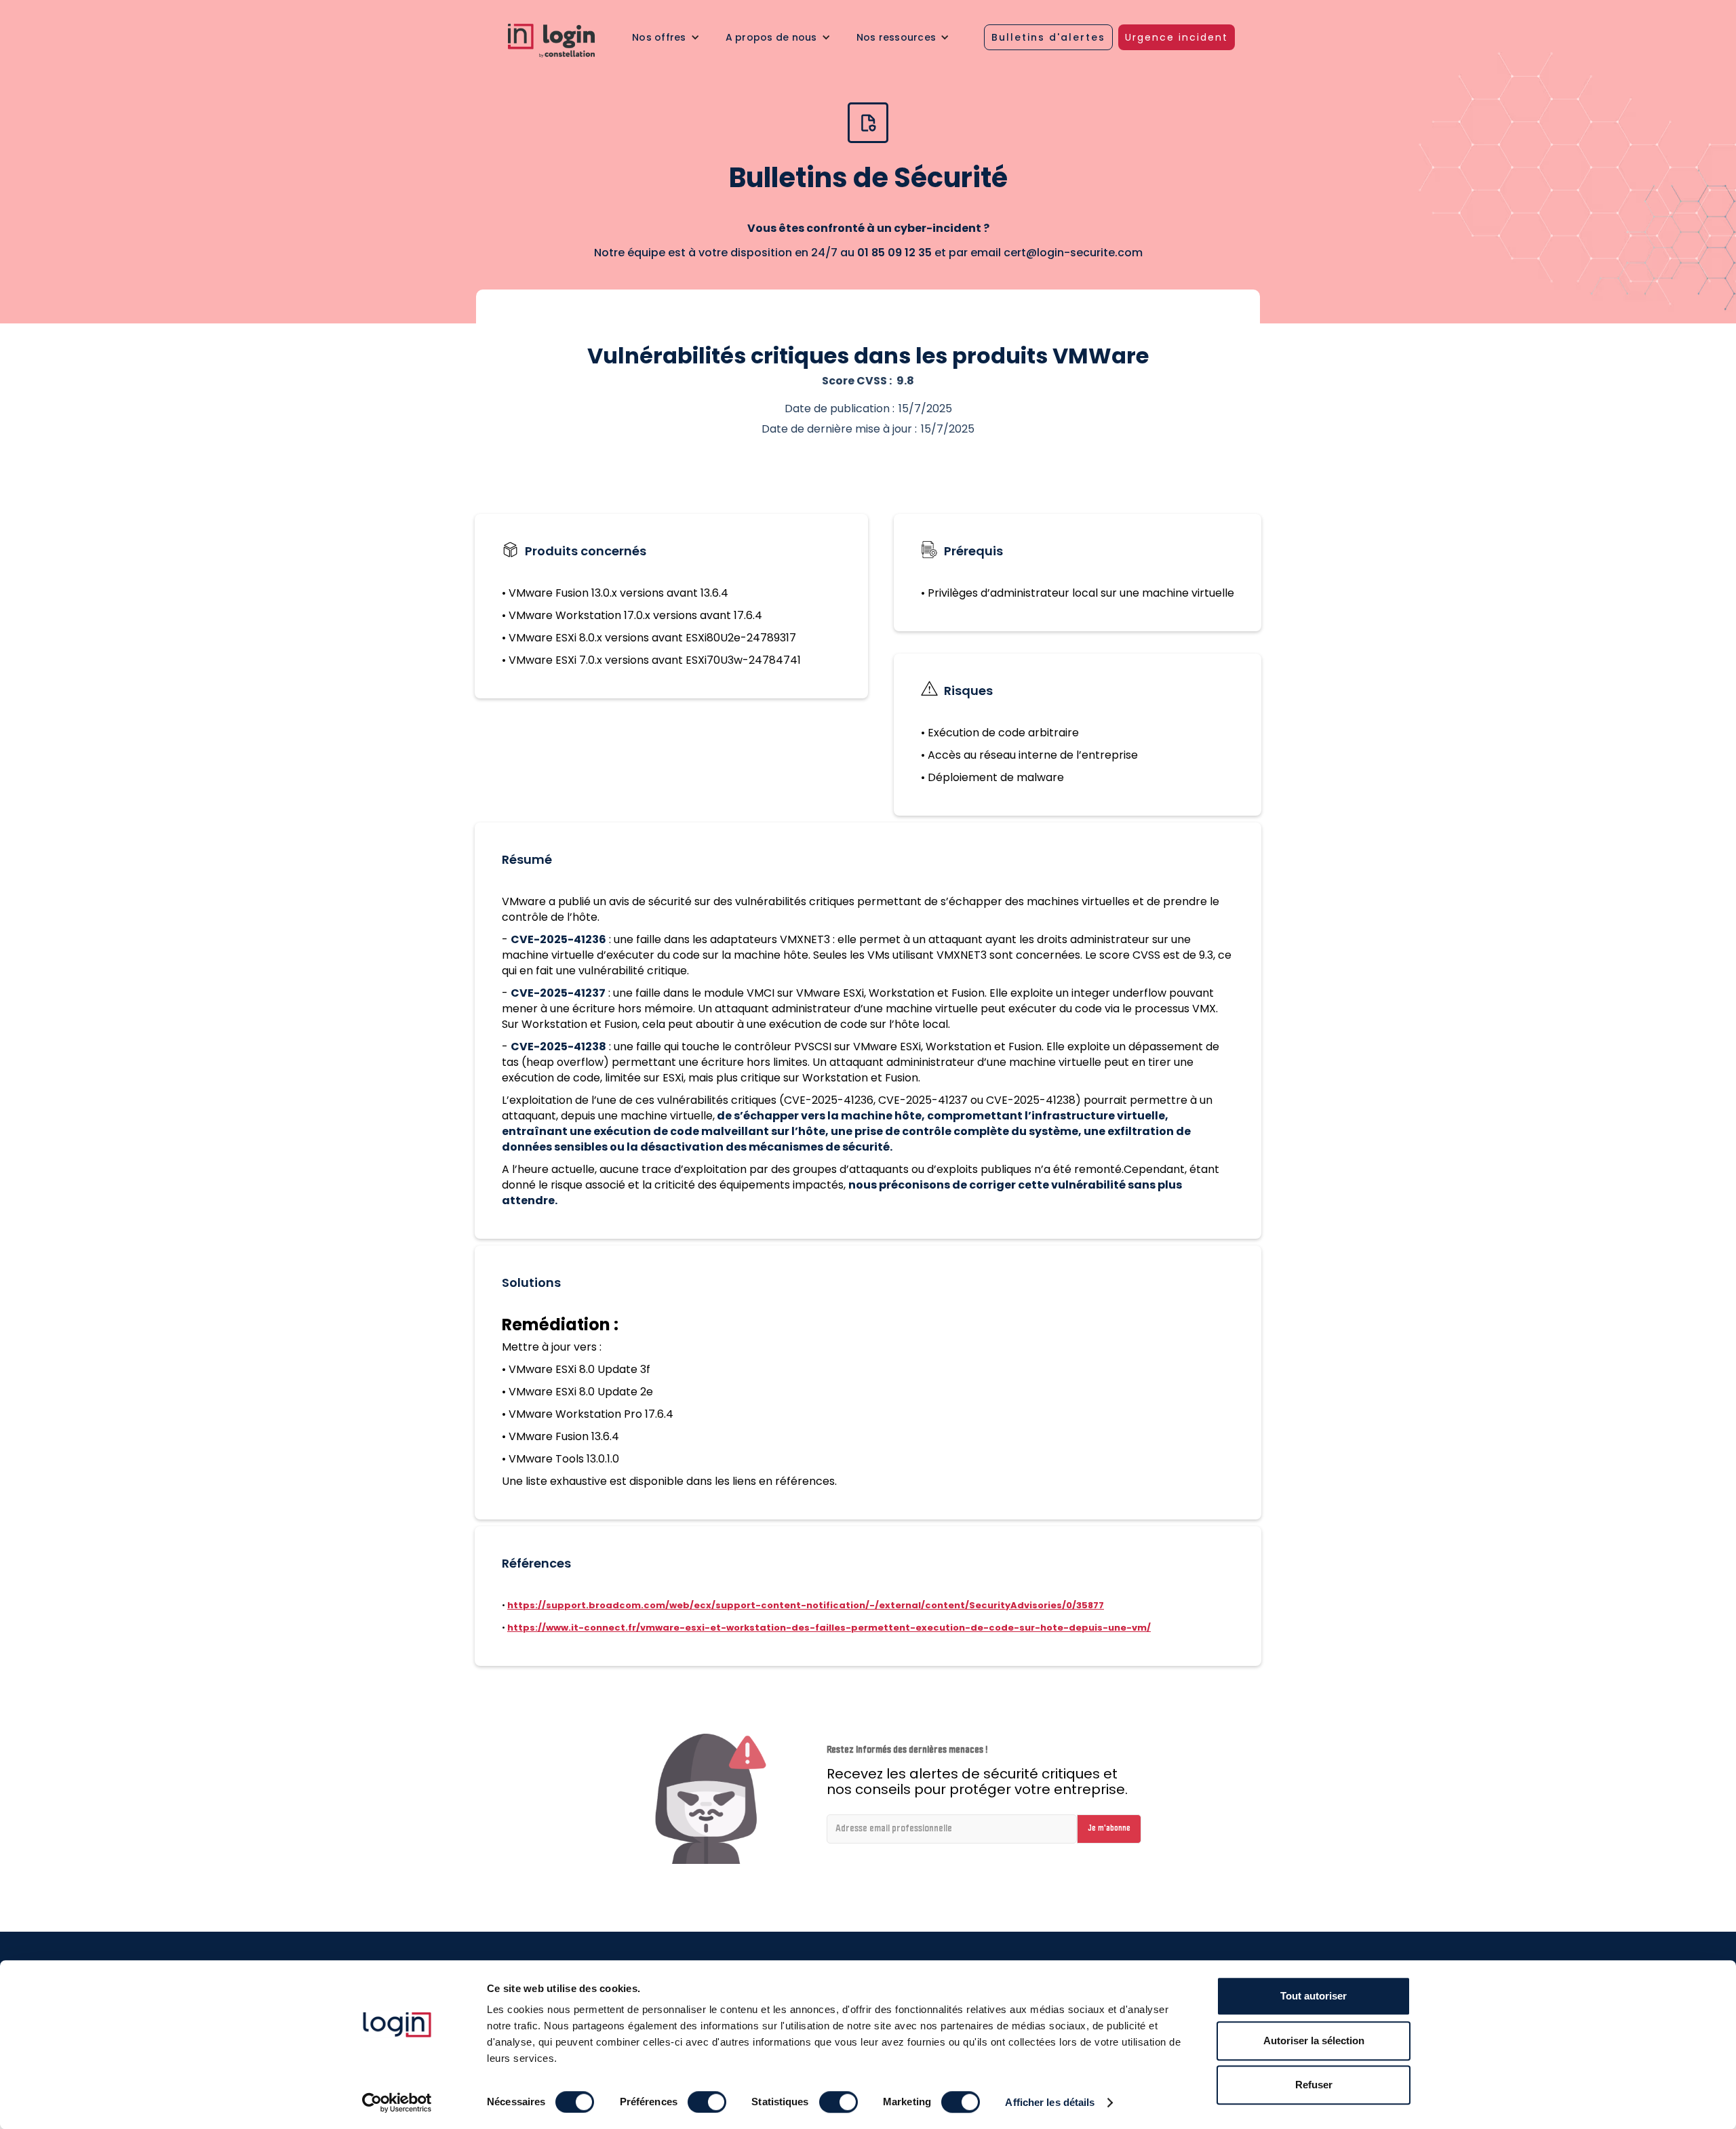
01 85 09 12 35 (894, 253)
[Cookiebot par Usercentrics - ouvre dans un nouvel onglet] (397, 2103)
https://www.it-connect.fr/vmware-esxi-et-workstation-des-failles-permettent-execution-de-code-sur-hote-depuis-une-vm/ (829, 1628)
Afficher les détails (1050, 2102)
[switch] (707, 2102)
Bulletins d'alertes (1048, 37)
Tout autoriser (1314, 1996)
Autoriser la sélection (1314, 2041)
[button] (666, 37)
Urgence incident (1177, 37)
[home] (561, 41)
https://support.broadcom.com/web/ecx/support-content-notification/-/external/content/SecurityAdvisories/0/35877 (806, 1605)
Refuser (1314, 2085)
